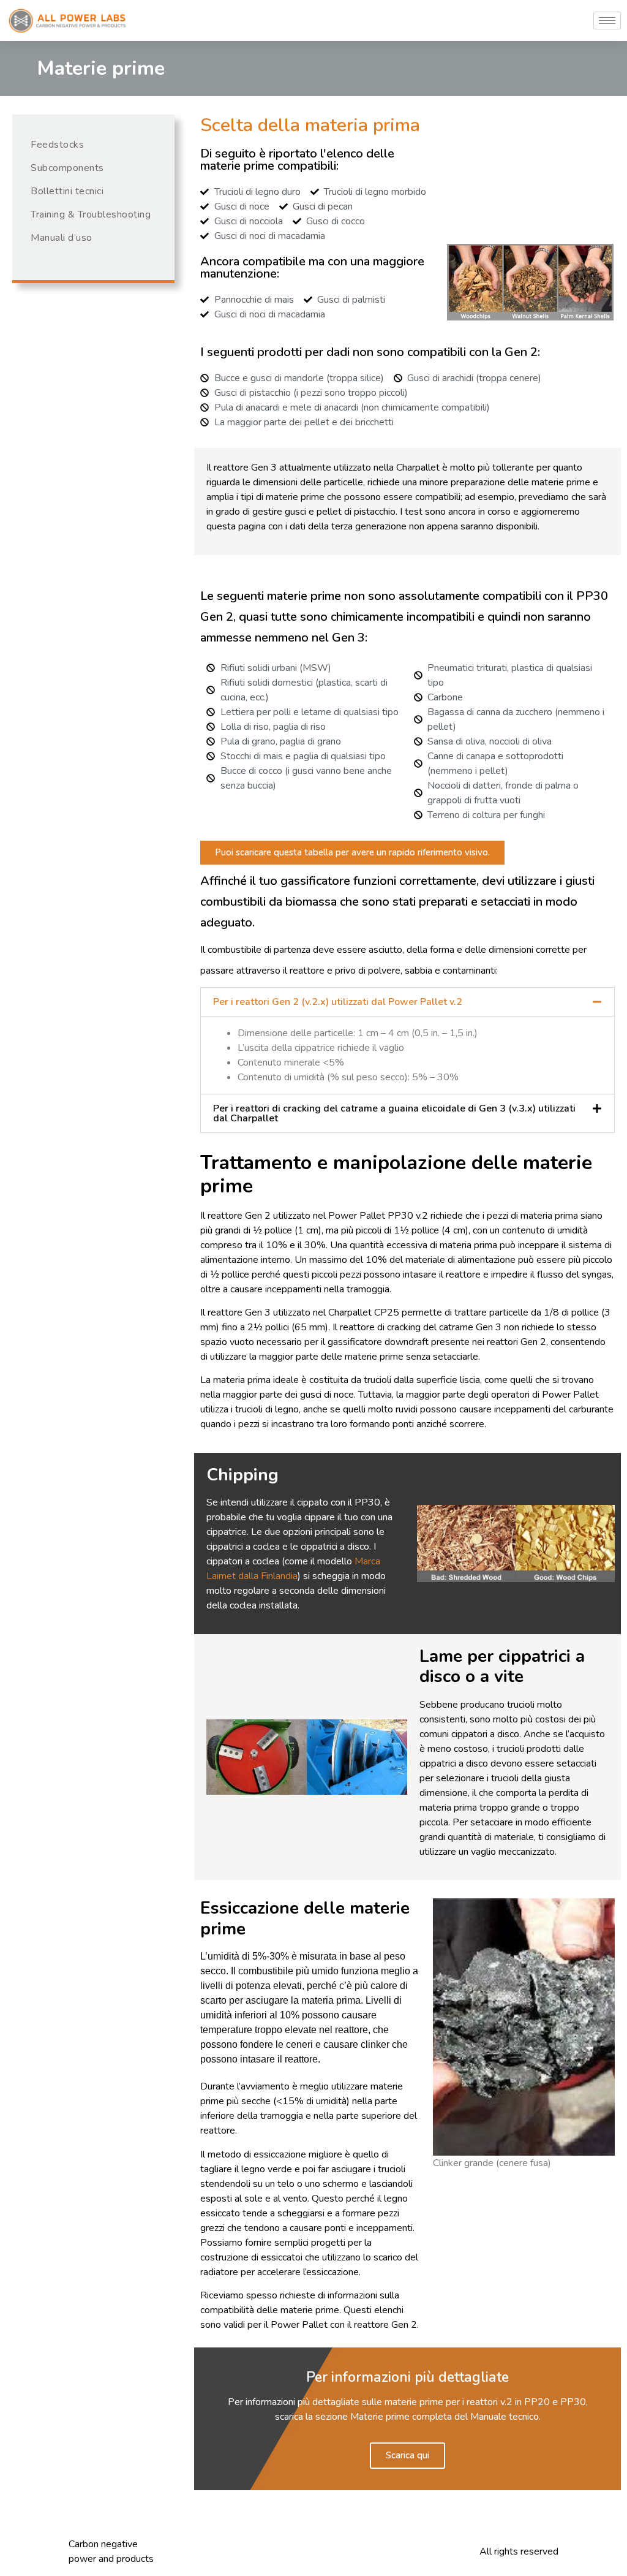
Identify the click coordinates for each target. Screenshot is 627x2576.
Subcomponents (67, 168)
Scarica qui (407, 2455)
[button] (407, 1002)
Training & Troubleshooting (91, 214)
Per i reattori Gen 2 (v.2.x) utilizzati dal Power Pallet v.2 (338, 1002)
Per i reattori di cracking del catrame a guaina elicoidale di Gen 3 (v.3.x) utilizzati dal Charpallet (394, 1113)
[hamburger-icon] (607, 21)
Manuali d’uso (62, 238)
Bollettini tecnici (67, 191)
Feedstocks (57, 145)
